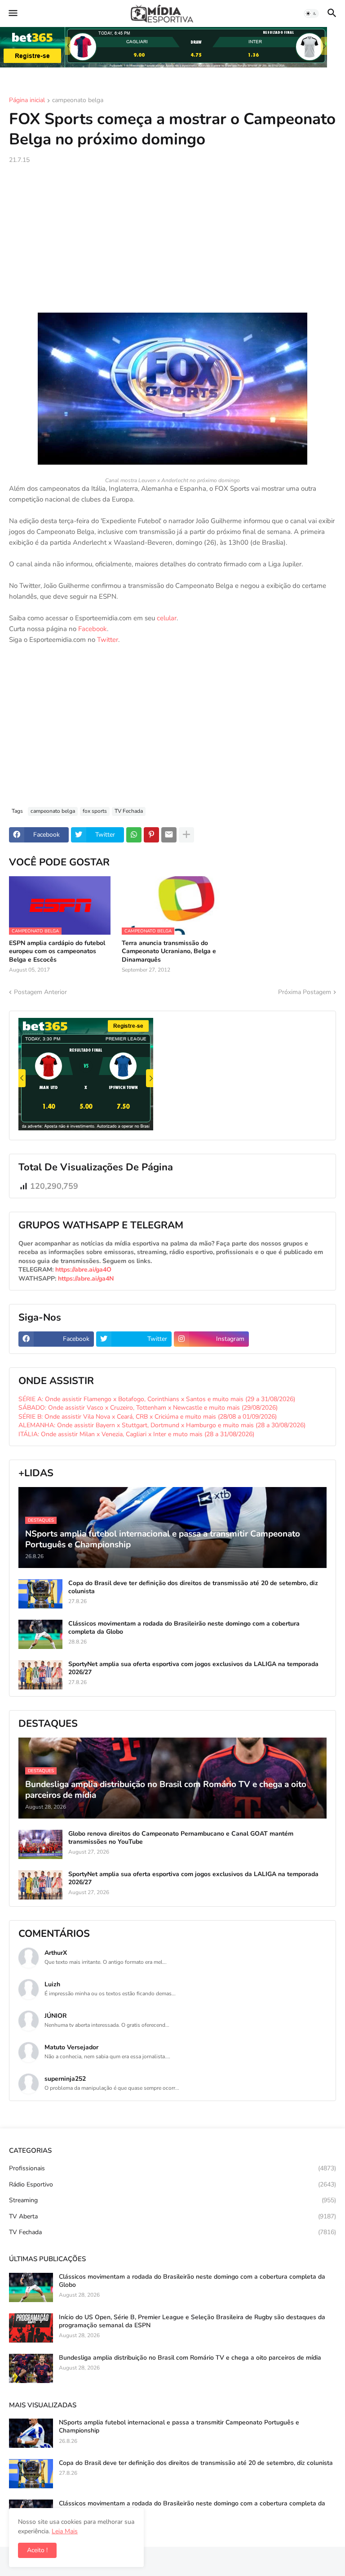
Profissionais (172, 2168)
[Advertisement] (172, 238)
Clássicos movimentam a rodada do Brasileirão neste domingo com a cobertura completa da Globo (184, 1628)
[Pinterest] (151, 835)
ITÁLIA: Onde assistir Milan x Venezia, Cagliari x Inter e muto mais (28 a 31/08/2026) (136, 1434)
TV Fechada (129, 811)
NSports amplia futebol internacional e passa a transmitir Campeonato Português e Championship (179, 2427)
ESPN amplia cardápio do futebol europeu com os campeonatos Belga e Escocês (57, 951)
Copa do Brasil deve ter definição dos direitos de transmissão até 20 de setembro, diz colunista (193, 1587)
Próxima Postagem (305, 992)
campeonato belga (78, 101)
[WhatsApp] (134, 835)
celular (167, 618)
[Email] (169, 835)
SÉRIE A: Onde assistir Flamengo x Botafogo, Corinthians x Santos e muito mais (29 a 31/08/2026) (157, 1399)
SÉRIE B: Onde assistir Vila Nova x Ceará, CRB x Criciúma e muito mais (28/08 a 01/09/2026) (148, 1417)
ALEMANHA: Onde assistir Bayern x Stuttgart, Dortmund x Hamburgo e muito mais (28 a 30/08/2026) (162, 1425)
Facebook (93, 629)
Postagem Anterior (40, 992)
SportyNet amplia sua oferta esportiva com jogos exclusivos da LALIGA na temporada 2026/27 (193, 1668)
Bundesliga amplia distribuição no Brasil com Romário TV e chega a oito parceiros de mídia (190, 2358)
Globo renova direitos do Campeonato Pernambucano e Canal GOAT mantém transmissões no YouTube (181, 1838)
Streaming (172, 2200)
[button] (12, 13)
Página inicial (27, 101)
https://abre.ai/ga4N (86, 1279)
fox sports (95, 811)
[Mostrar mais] (186, 835)
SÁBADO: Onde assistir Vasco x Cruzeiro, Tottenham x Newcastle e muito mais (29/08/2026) (148, 1408)
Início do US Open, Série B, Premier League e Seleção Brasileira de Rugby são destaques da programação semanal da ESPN (192, 2321)
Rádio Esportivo (172, 2184)
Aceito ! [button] (37, 2550)
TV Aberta (172, 2216)
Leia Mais (65, 2531)
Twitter (108, 640)
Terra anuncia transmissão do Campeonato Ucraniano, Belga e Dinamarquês (169, 951)
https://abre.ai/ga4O (83, 1270)
